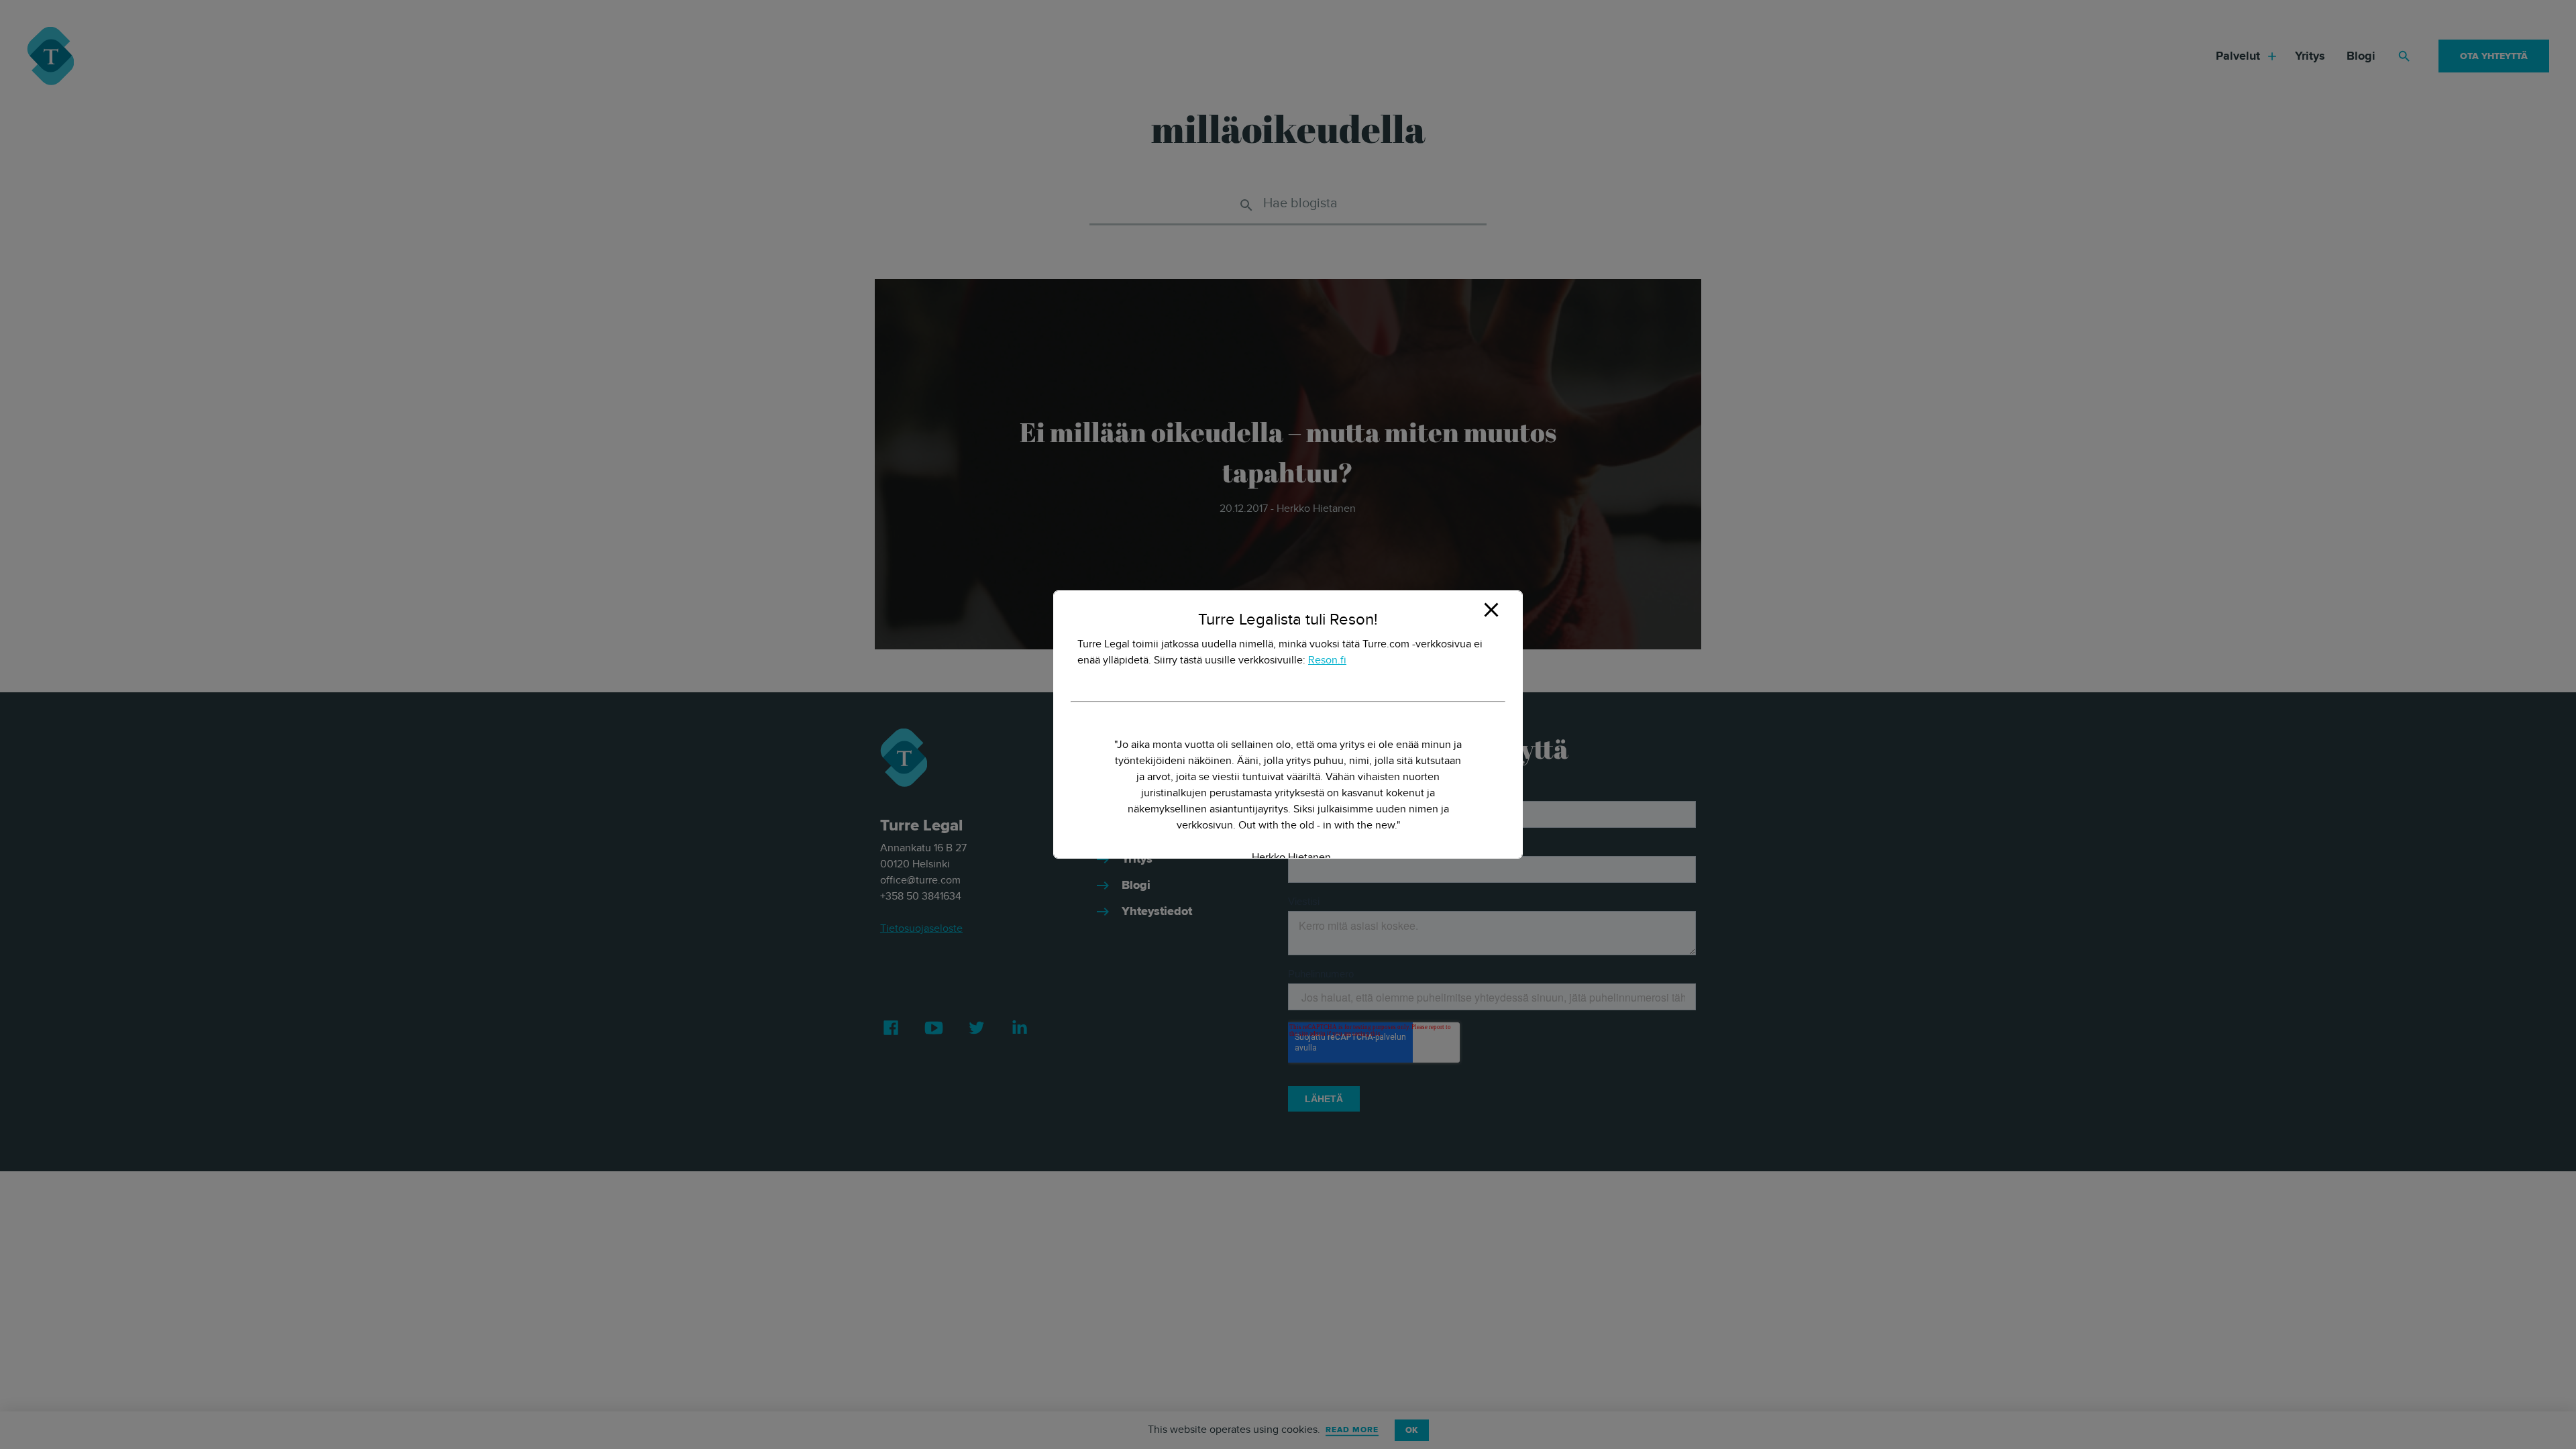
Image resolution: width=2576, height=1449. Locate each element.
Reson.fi (1327, 660)
